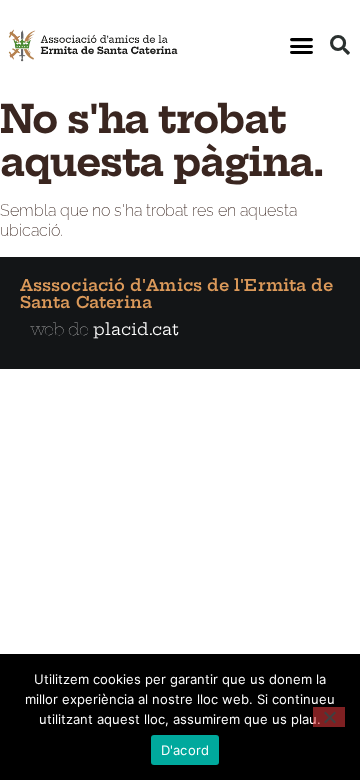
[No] (329, 717)
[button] (302, 45)
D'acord (185, 750)
